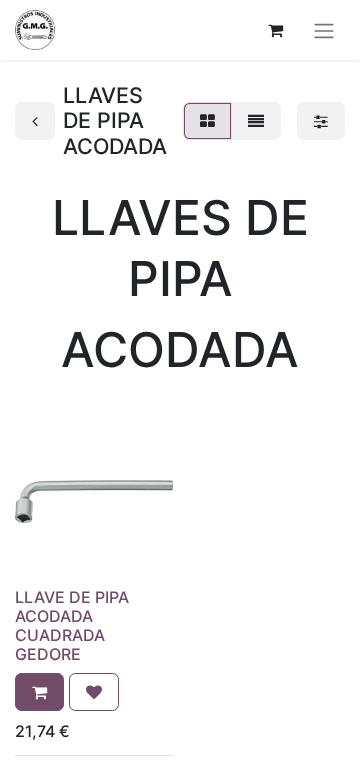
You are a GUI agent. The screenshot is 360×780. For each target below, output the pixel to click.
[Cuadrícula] (207, 121)
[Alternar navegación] (324, 30)
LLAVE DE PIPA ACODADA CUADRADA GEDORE (72, 626)
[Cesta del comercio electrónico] (275, 30)
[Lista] (256, 121)
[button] (39, 692)
